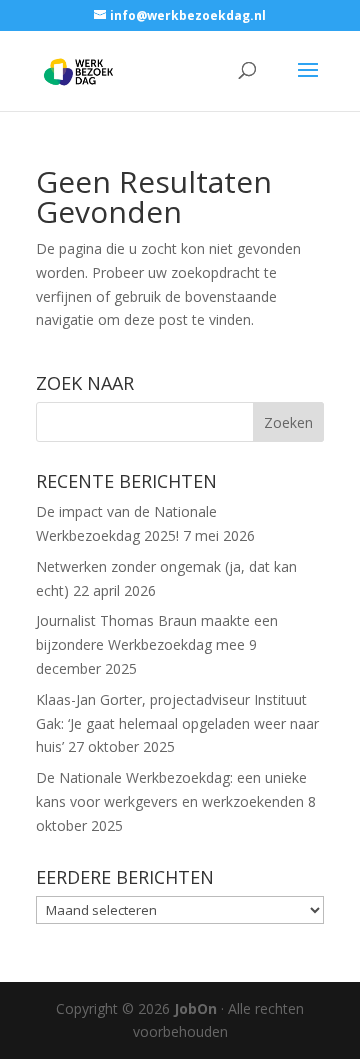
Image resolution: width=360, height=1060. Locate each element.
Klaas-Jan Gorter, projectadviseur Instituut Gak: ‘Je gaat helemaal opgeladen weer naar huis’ (177, 723)
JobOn (195, 1008)
